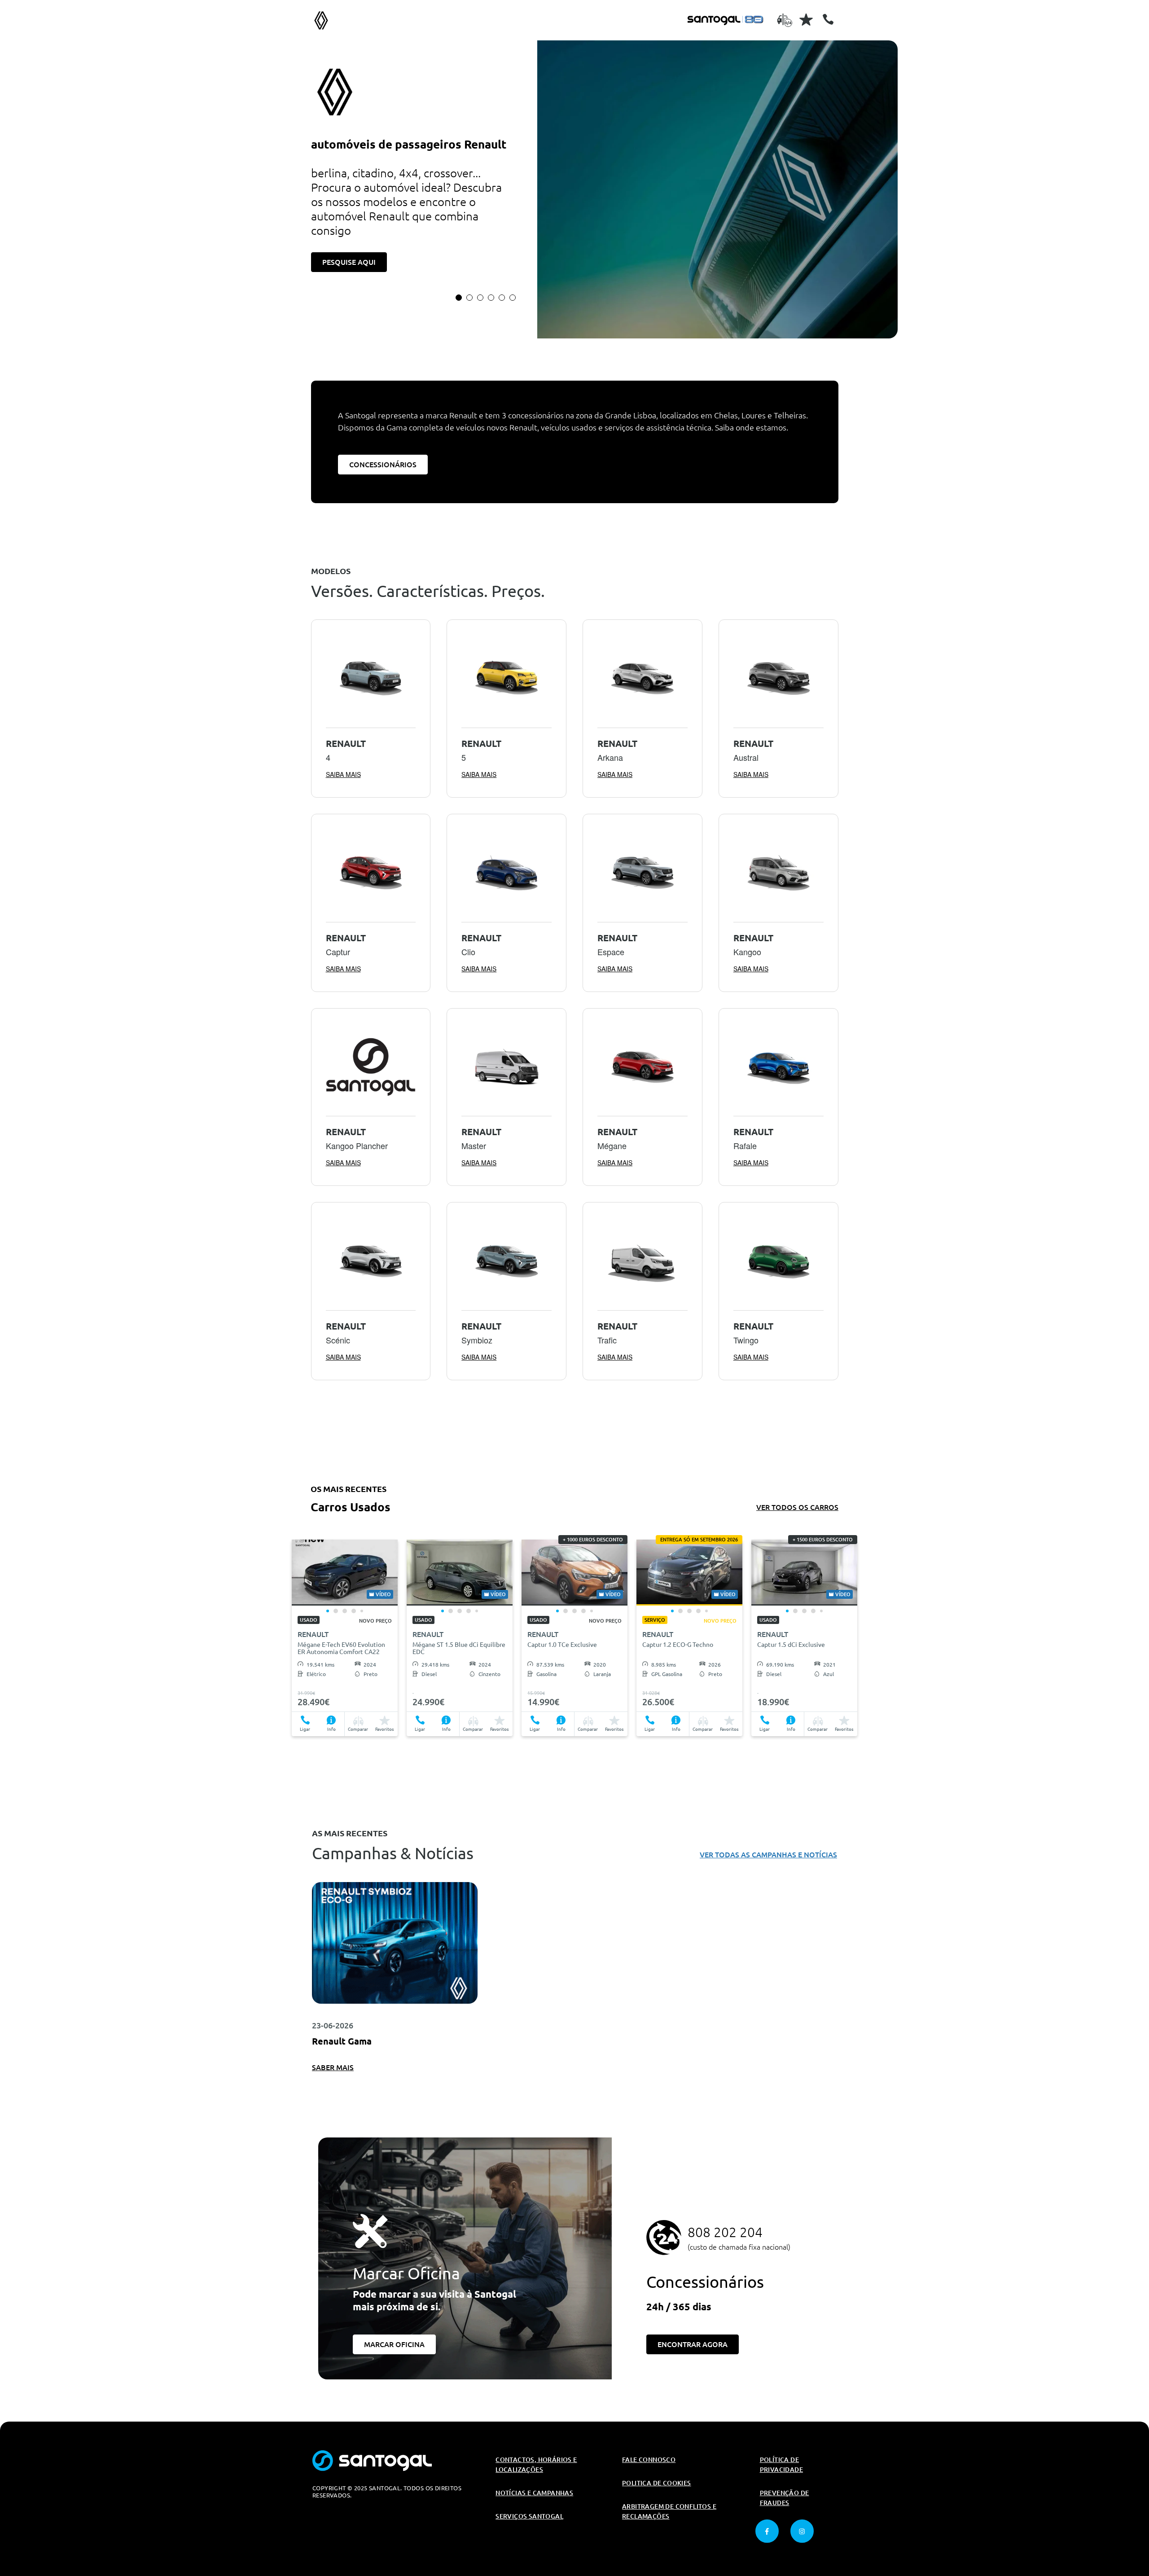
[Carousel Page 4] (491, 298)
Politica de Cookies (657, 2483)
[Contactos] (828, 19)
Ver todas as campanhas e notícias (768, 1855)
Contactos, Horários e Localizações (536, 2465)
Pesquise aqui (349, 262)
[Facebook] (767, 2531)
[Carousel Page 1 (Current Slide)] (459, 298)
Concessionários (383, 465)
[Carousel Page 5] (502, 298)
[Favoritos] (806, 19)
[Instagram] (802, 2531)
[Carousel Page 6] (513, 298)
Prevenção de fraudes (785, 2498)
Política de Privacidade (781, 2465)
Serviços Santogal (529, 2516)
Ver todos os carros (797, 1507)
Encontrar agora (693, 2344)
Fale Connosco (649, 2460)
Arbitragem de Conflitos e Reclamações (669, 2511)
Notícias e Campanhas (534, 2493)
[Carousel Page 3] (480, 298)
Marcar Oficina (394, 2344)
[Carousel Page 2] (469, 298)
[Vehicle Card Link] (345, 1573)
